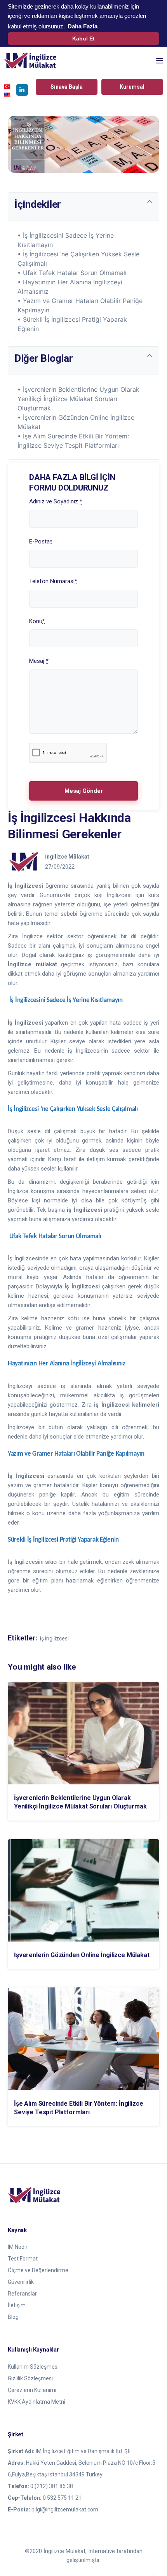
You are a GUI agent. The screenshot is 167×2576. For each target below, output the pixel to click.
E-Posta (41, 541)
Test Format (23, 2259)
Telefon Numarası (53, 581)
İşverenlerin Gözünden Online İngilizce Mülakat (82, 1955)
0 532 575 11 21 (62, 2498)
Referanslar (22, 2294)
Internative (102, 2551)
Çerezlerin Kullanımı (32, 2390)
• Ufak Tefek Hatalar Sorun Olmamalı (72, 273)
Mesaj (39, 661)
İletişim (17, 2305)
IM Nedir (18, 2247)
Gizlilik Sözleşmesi (30, 2378)
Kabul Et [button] (83, 39)
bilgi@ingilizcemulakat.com (65, 2509)
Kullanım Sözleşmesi (33, 2367)
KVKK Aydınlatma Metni (37, 2402)
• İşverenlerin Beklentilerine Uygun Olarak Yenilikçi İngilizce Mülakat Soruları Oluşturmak (78, 399)
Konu (37, 621)
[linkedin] (22, 90)
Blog (13, 2317)
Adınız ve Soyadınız (56, 501)
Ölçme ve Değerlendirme (38, 2270)
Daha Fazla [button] (83, 26)
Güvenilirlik (21, 2282)
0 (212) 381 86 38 (52, 2486)
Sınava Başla (67, 87)
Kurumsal (132, 87)
